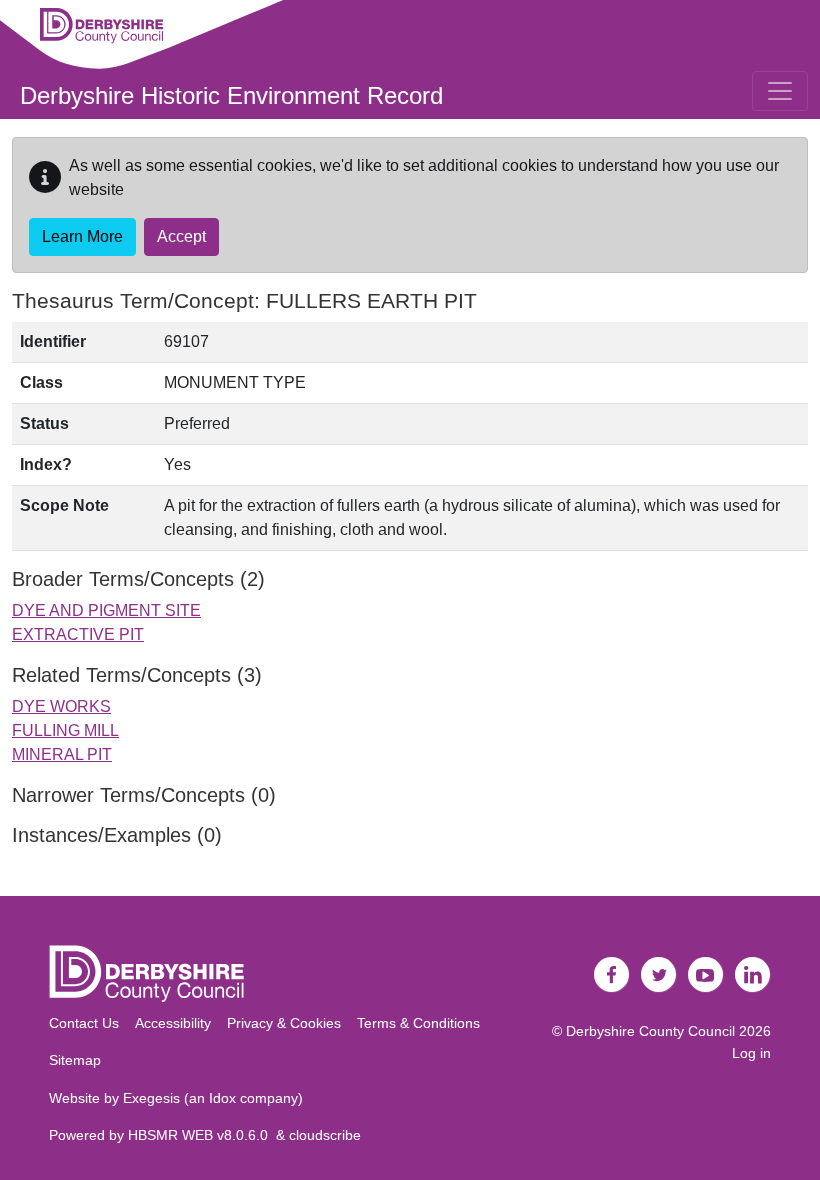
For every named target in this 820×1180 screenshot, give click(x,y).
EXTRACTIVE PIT (78, 634)
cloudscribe (325, 1135)
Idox (222, 1098)
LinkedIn (753, 975)
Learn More (82, 236)
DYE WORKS (61, 706)
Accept (181, 236)
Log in (751, 1053)
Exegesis (151, 1098)
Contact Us (84, 1023)
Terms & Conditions (418, 1023)
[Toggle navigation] (780, 91)
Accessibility (173, 1023)
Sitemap (75, 1060)
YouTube (706, 975)
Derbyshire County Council (650, 1031)
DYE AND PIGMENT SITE (106, 610)
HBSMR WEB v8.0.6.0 (202, 1135)
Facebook (612, 975)
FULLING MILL (65, 730)
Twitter (659, 975)
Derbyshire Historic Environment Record (231, 95)
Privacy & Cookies (284, 1023)
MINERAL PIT (62, 754)
